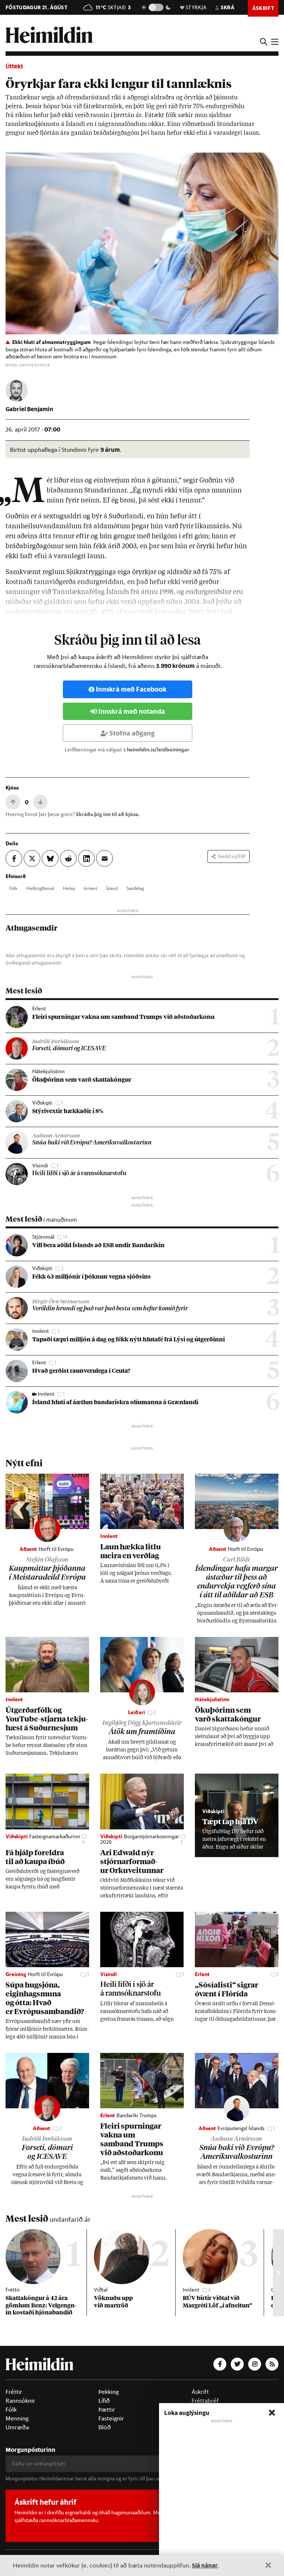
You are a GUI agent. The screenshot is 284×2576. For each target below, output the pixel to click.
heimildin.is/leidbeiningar (158, 750)
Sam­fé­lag (135, 888)
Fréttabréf (205, 2401)
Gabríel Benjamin (29, 409)
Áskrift (200, 2392)
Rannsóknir (20, 2401)
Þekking (109, 2392)
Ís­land (112, 888)
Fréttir (14, 2392)
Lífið (104, 2401)
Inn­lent (90, 888)
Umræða (17, 2427)
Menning (17, 2418)
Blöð (105, 2427)
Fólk (13, 888)
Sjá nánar (205, 2565)
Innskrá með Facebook (131, 689)
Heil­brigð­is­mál (40, 888)
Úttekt (14, 66)
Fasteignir (111, 2418)
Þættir (107, 2409)
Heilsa (69, 888)
